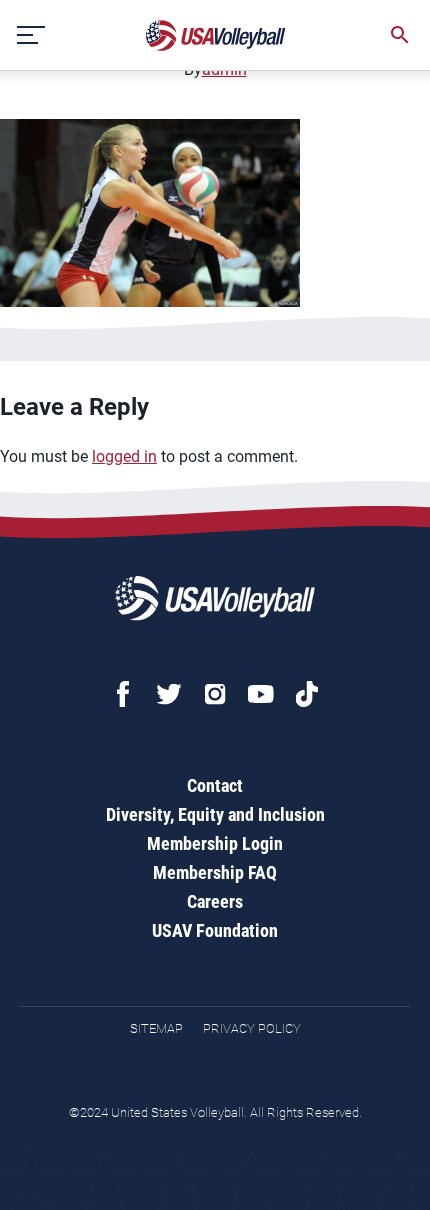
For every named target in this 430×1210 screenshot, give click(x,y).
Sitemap (156, 1028)
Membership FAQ (215, 872)
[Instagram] (215, 694)
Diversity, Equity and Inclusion (215, 814)
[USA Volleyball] (216, 35)
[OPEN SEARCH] (400, 35)
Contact (215, 785)
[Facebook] (123, 694)
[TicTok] (307, 694)
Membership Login (215, 843)
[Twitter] (169, 694)
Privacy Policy (252, 1028)
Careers (215, 901)
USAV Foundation (215, 930)
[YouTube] (261, 694)
